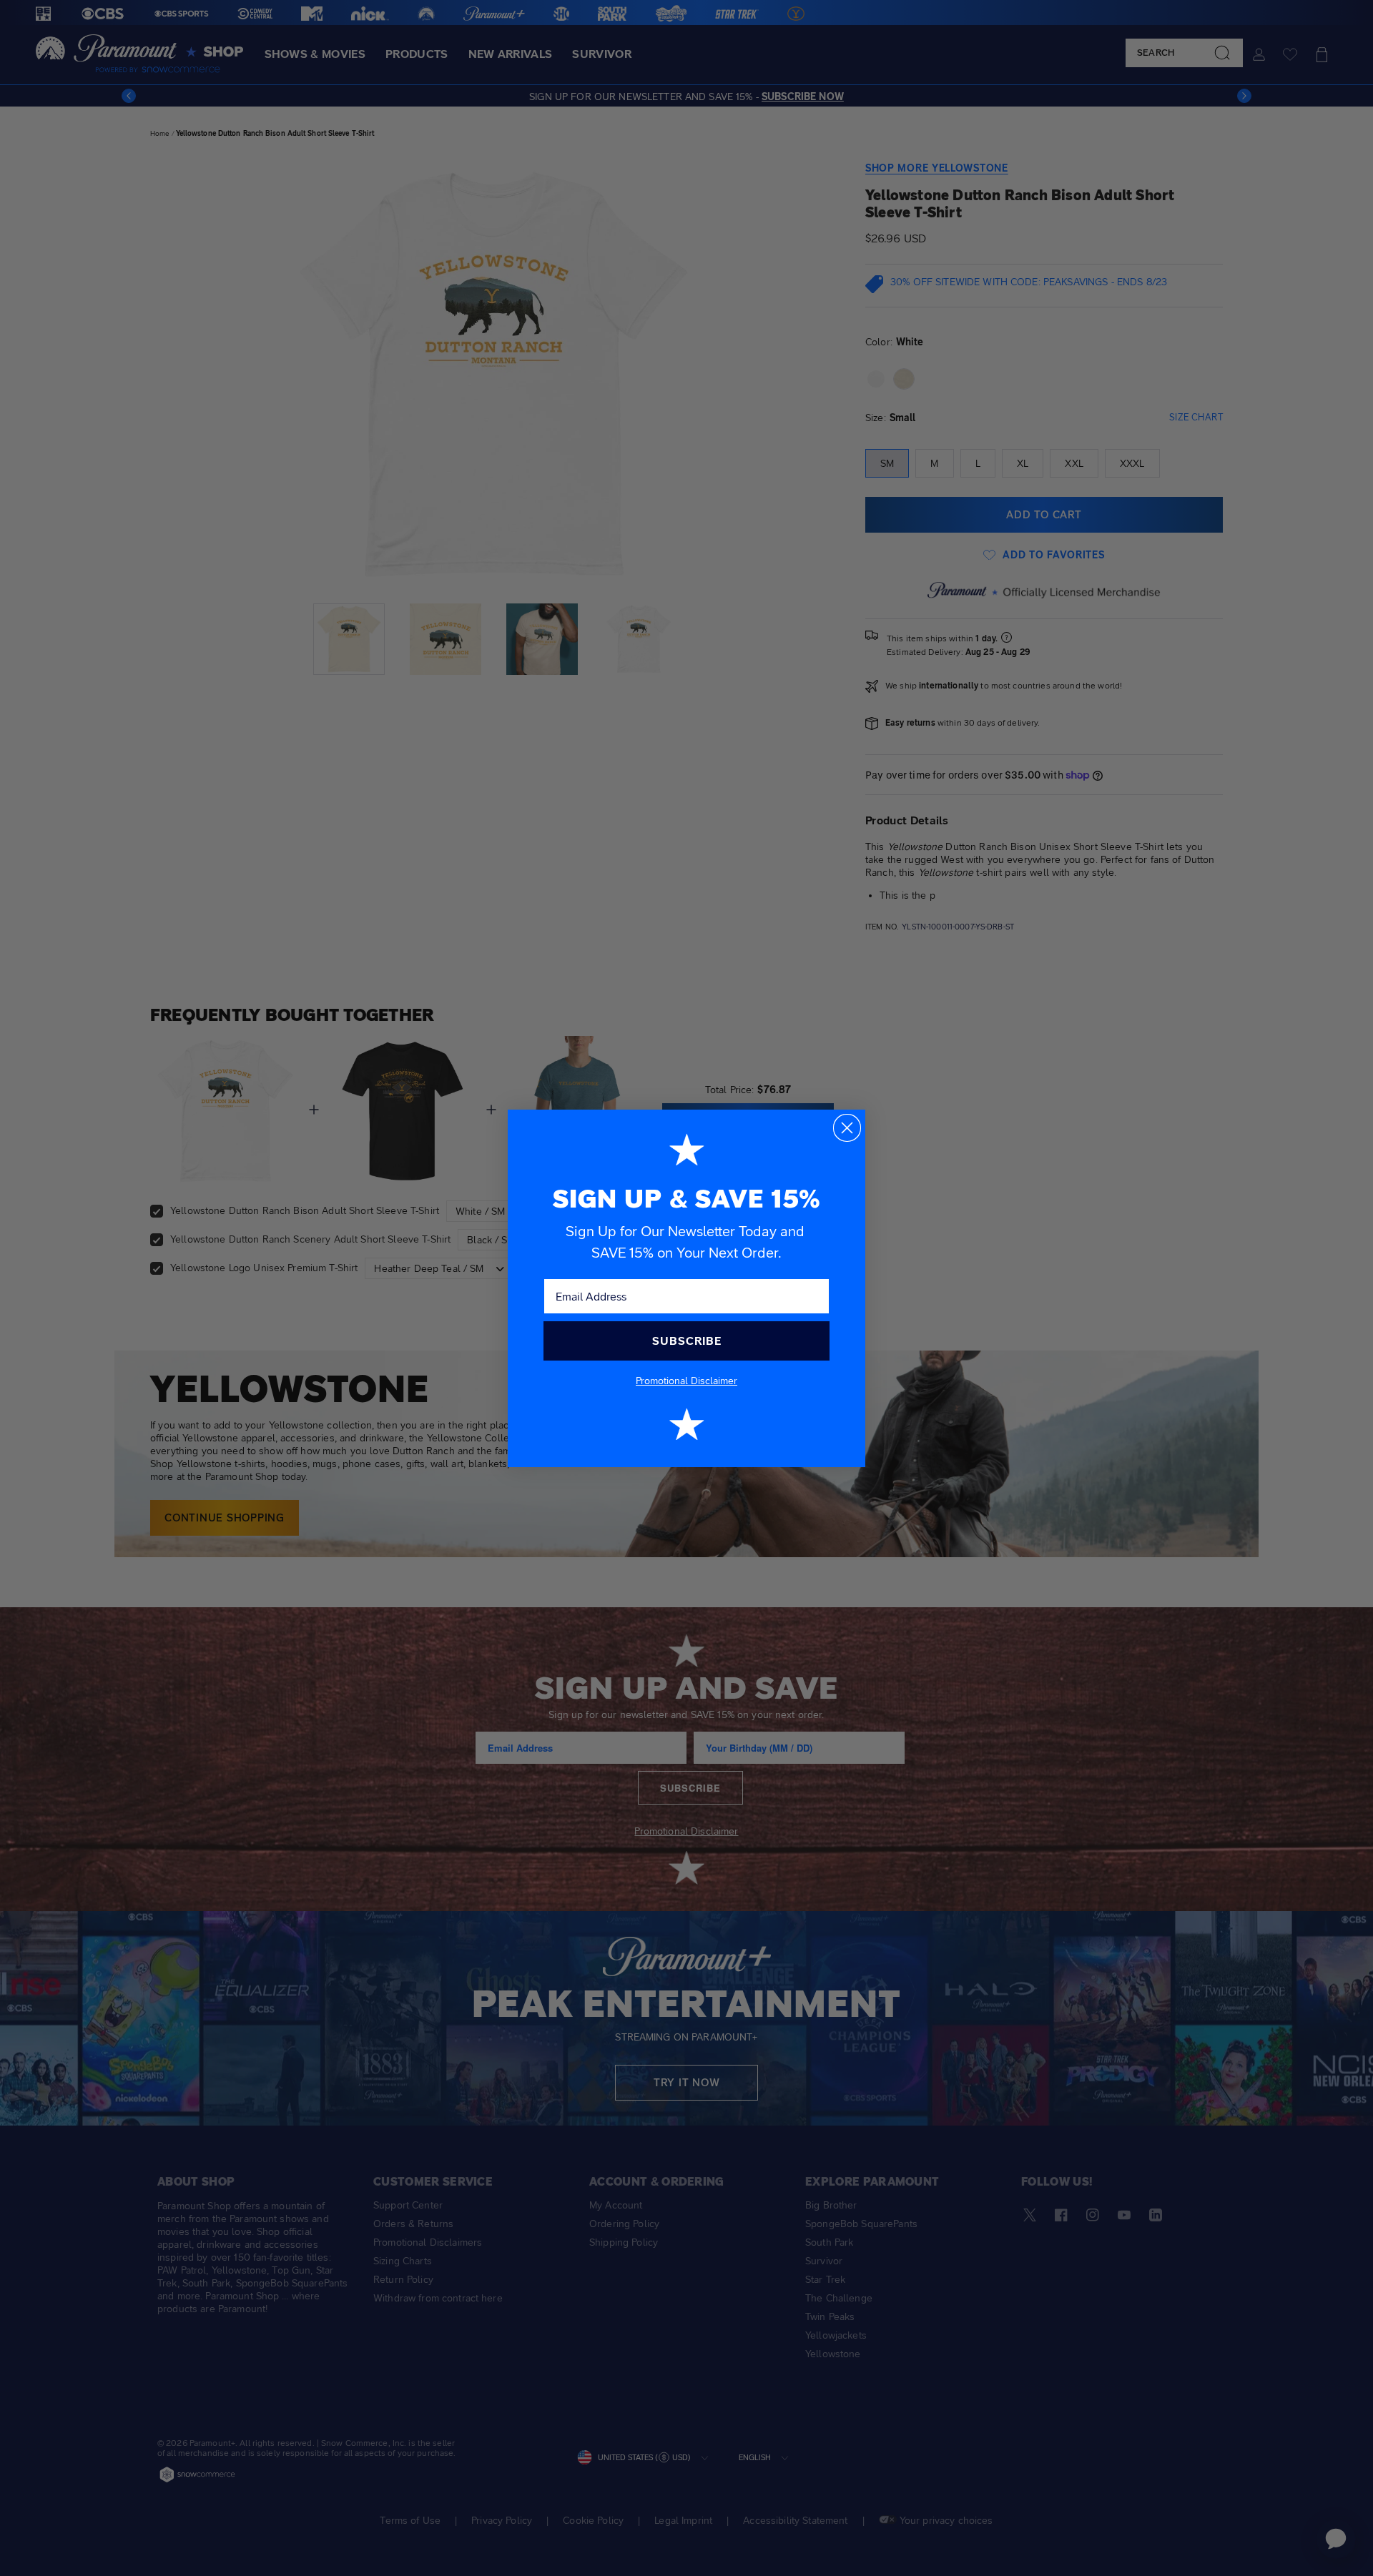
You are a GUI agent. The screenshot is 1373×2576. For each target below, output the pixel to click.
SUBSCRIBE (687, 1341)
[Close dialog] (847, 1128)
